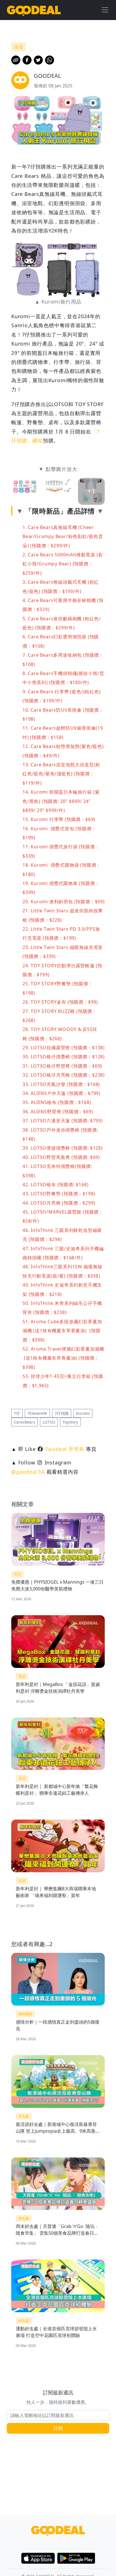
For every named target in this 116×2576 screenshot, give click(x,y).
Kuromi (83, 1413)
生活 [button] (19, 47)
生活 (17, 1574)
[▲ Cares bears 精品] (25, 491)
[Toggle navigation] (105, 10)
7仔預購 (62, 1413)
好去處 (24, 2116)
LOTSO (49, 1422)
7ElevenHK (37, 1413)
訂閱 (58, 2428)
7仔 (17, 1413)
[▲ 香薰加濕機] (58, 491)
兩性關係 (25, 2014)
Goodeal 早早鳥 (65, 1449)
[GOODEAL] (34, 10)
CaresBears (24, 1422)
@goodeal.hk (28, 1472)
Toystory (70, 1422)
